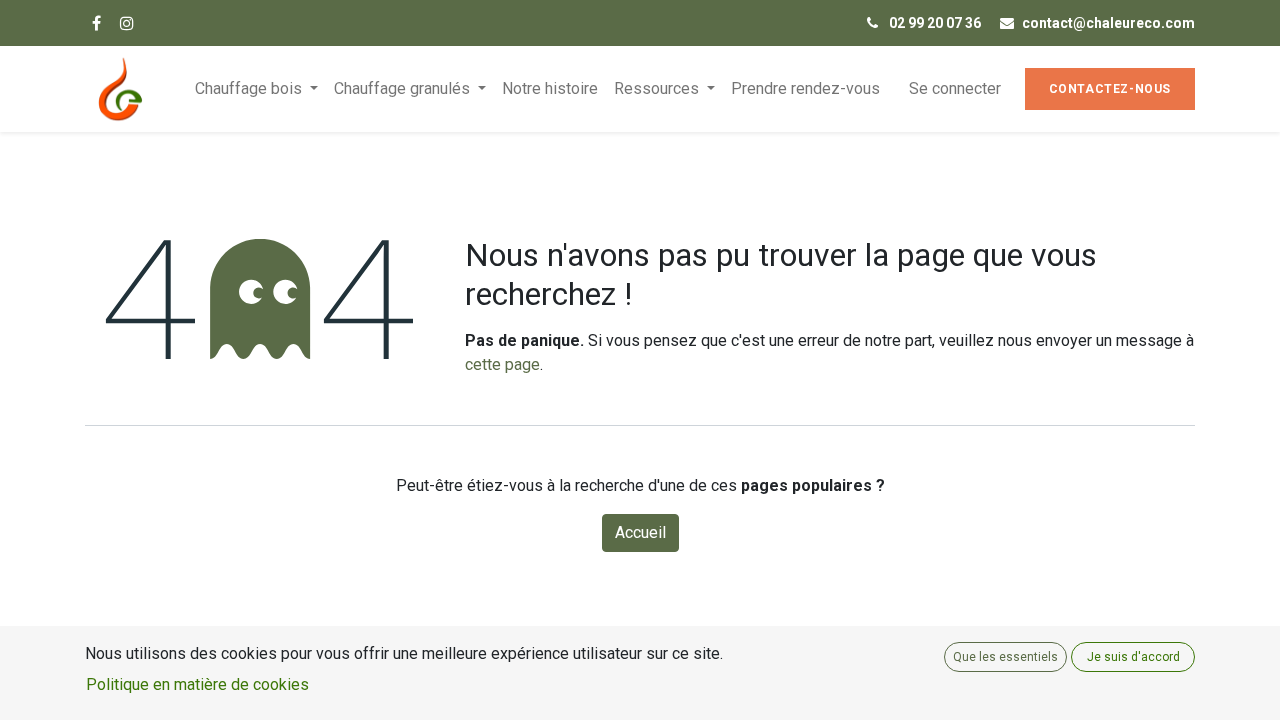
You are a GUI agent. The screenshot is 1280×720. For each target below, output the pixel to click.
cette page (502, 364)
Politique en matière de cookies (197, 684)
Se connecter (955, 88)
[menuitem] (550, 89)
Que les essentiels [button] (1005, 657)
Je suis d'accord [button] (1133, 657)
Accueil (640, 532)
